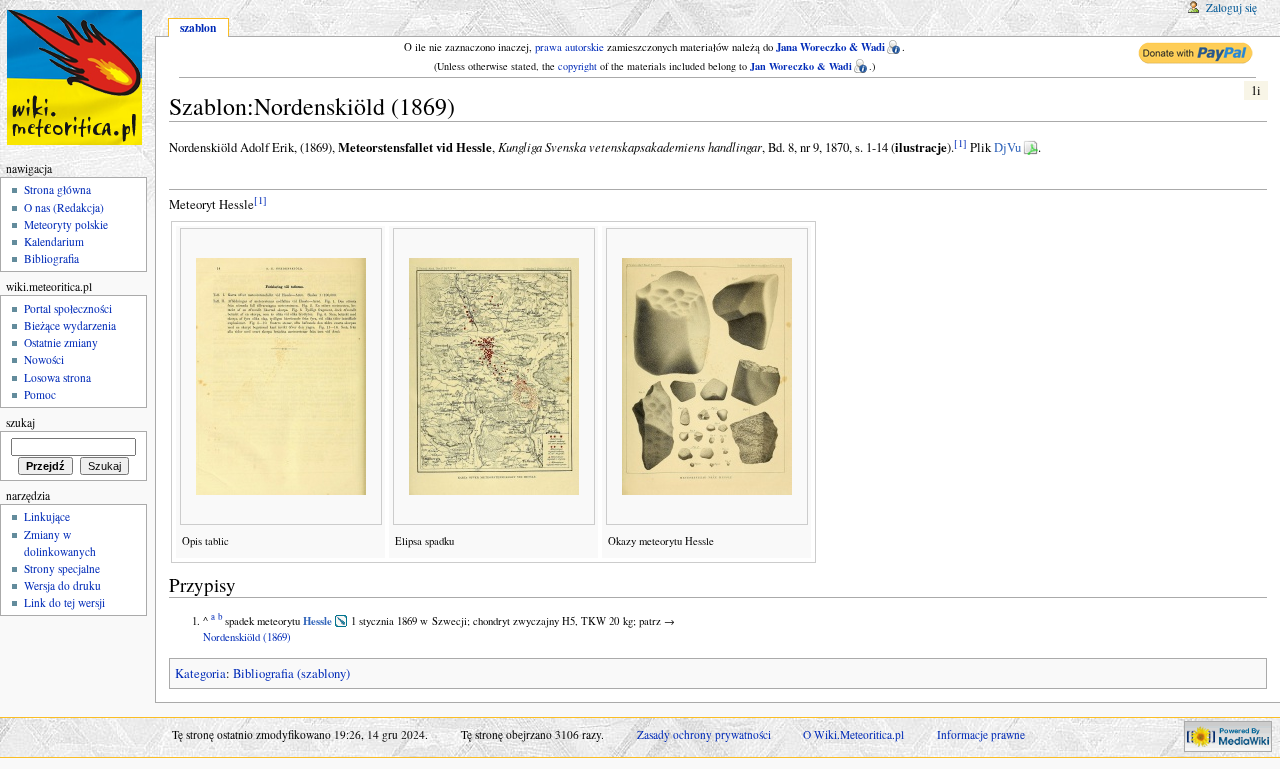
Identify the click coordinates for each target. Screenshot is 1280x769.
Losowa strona (57, 377)
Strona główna (57, 189)
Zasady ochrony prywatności (704, 734)
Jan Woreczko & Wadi (801, 66)
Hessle (317, 621)
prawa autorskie (569, 47)
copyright (577, 66)
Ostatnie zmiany (61, 342)
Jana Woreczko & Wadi (830, 47)
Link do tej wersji (64, 602)
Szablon (198, 27)
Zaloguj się (1231, 7)
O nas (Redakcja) (64, 207)
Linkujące (47, 516)
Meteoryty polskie (66, 224)
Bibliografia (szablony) (291, 673)
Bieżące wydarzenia (70, 325)
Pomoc (40, 394)
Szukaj (20, 422)
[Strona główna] (77, 77)
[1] (960, 143)
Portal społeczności (68, 308)
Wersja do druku (62, 585)
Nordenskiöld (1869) (247, 637)
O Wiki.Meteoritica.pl (853, 734)
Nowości (44, 359)
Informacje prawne (981, 734)
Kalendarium (54, 241)
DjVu (1007, 147)
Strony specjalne (62, 568)
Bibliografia (51, 258)
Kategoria (200, 673)
